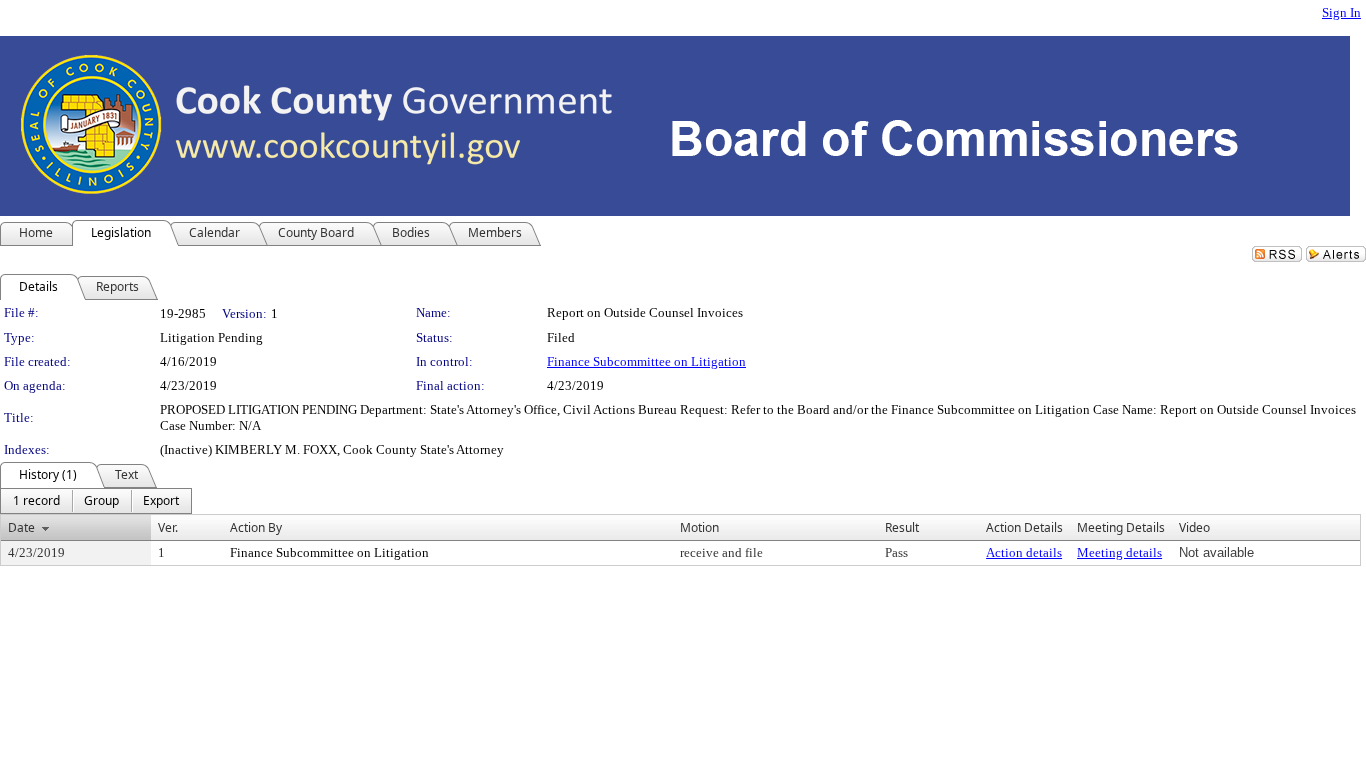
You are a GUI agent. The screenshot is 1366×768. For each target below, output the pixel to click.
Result (902, 527)
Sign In (1341, 12)
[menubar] (96, 501)
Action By (256, 527)
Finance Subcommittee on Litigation (646, 361)
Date (21, 527)
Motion (699, 527)
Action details (1024, 552)
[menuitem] (36, 501)
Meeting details (1119, 552)
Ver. (168, 527)
